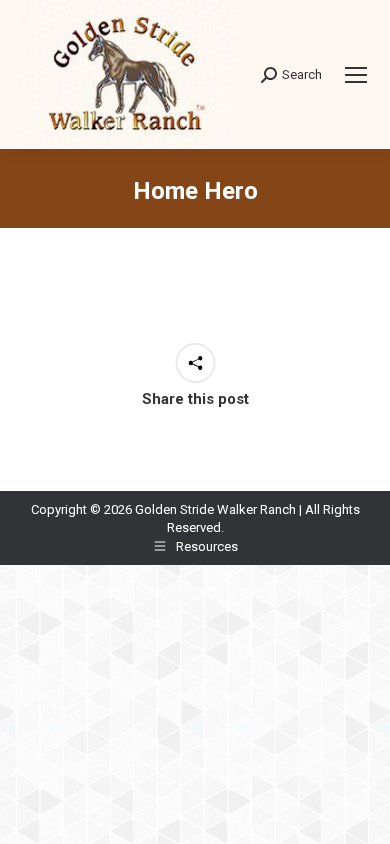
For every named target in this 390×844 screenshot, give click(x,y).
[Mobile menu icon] (356, 75)
